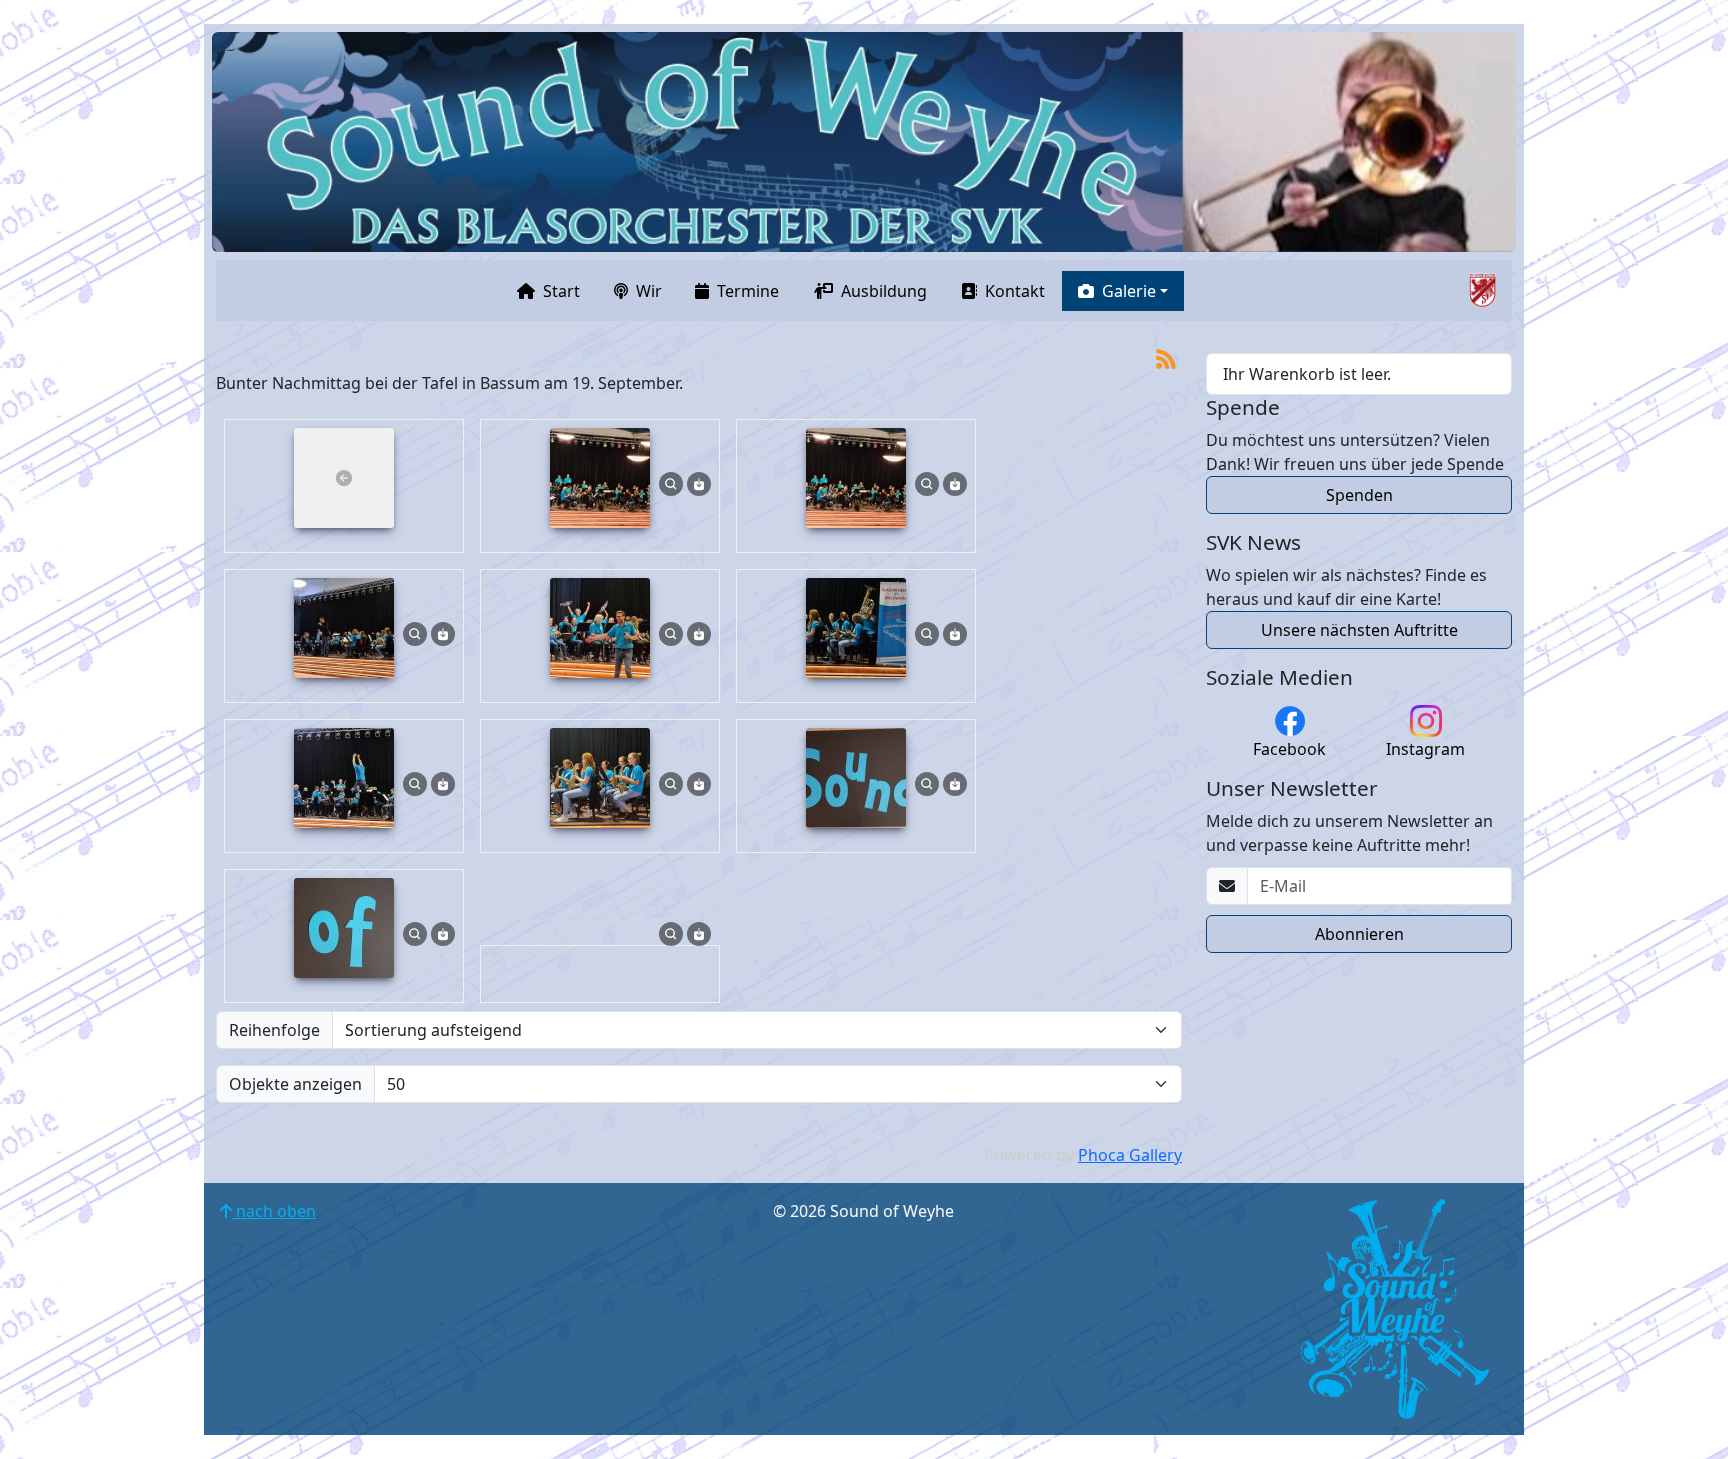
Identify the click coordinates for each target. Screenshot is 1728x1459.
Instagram (1425, 749)
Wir (649, 291)
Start (561, 291)
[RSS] (1166, 357)
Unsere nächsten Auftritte (1359, 630)
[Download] (699, 482)
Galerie (1129, 291)
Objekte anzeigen (295, 1084)
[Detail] (671, 482)
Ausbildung (884, 291)
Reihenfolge (274, 1030)
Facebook (1289, 749)
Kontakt (1015, 291)
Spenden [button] (1359, 495)
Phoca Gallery (1130, 1155)
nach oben (274, 1211)
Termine (748, 291)
